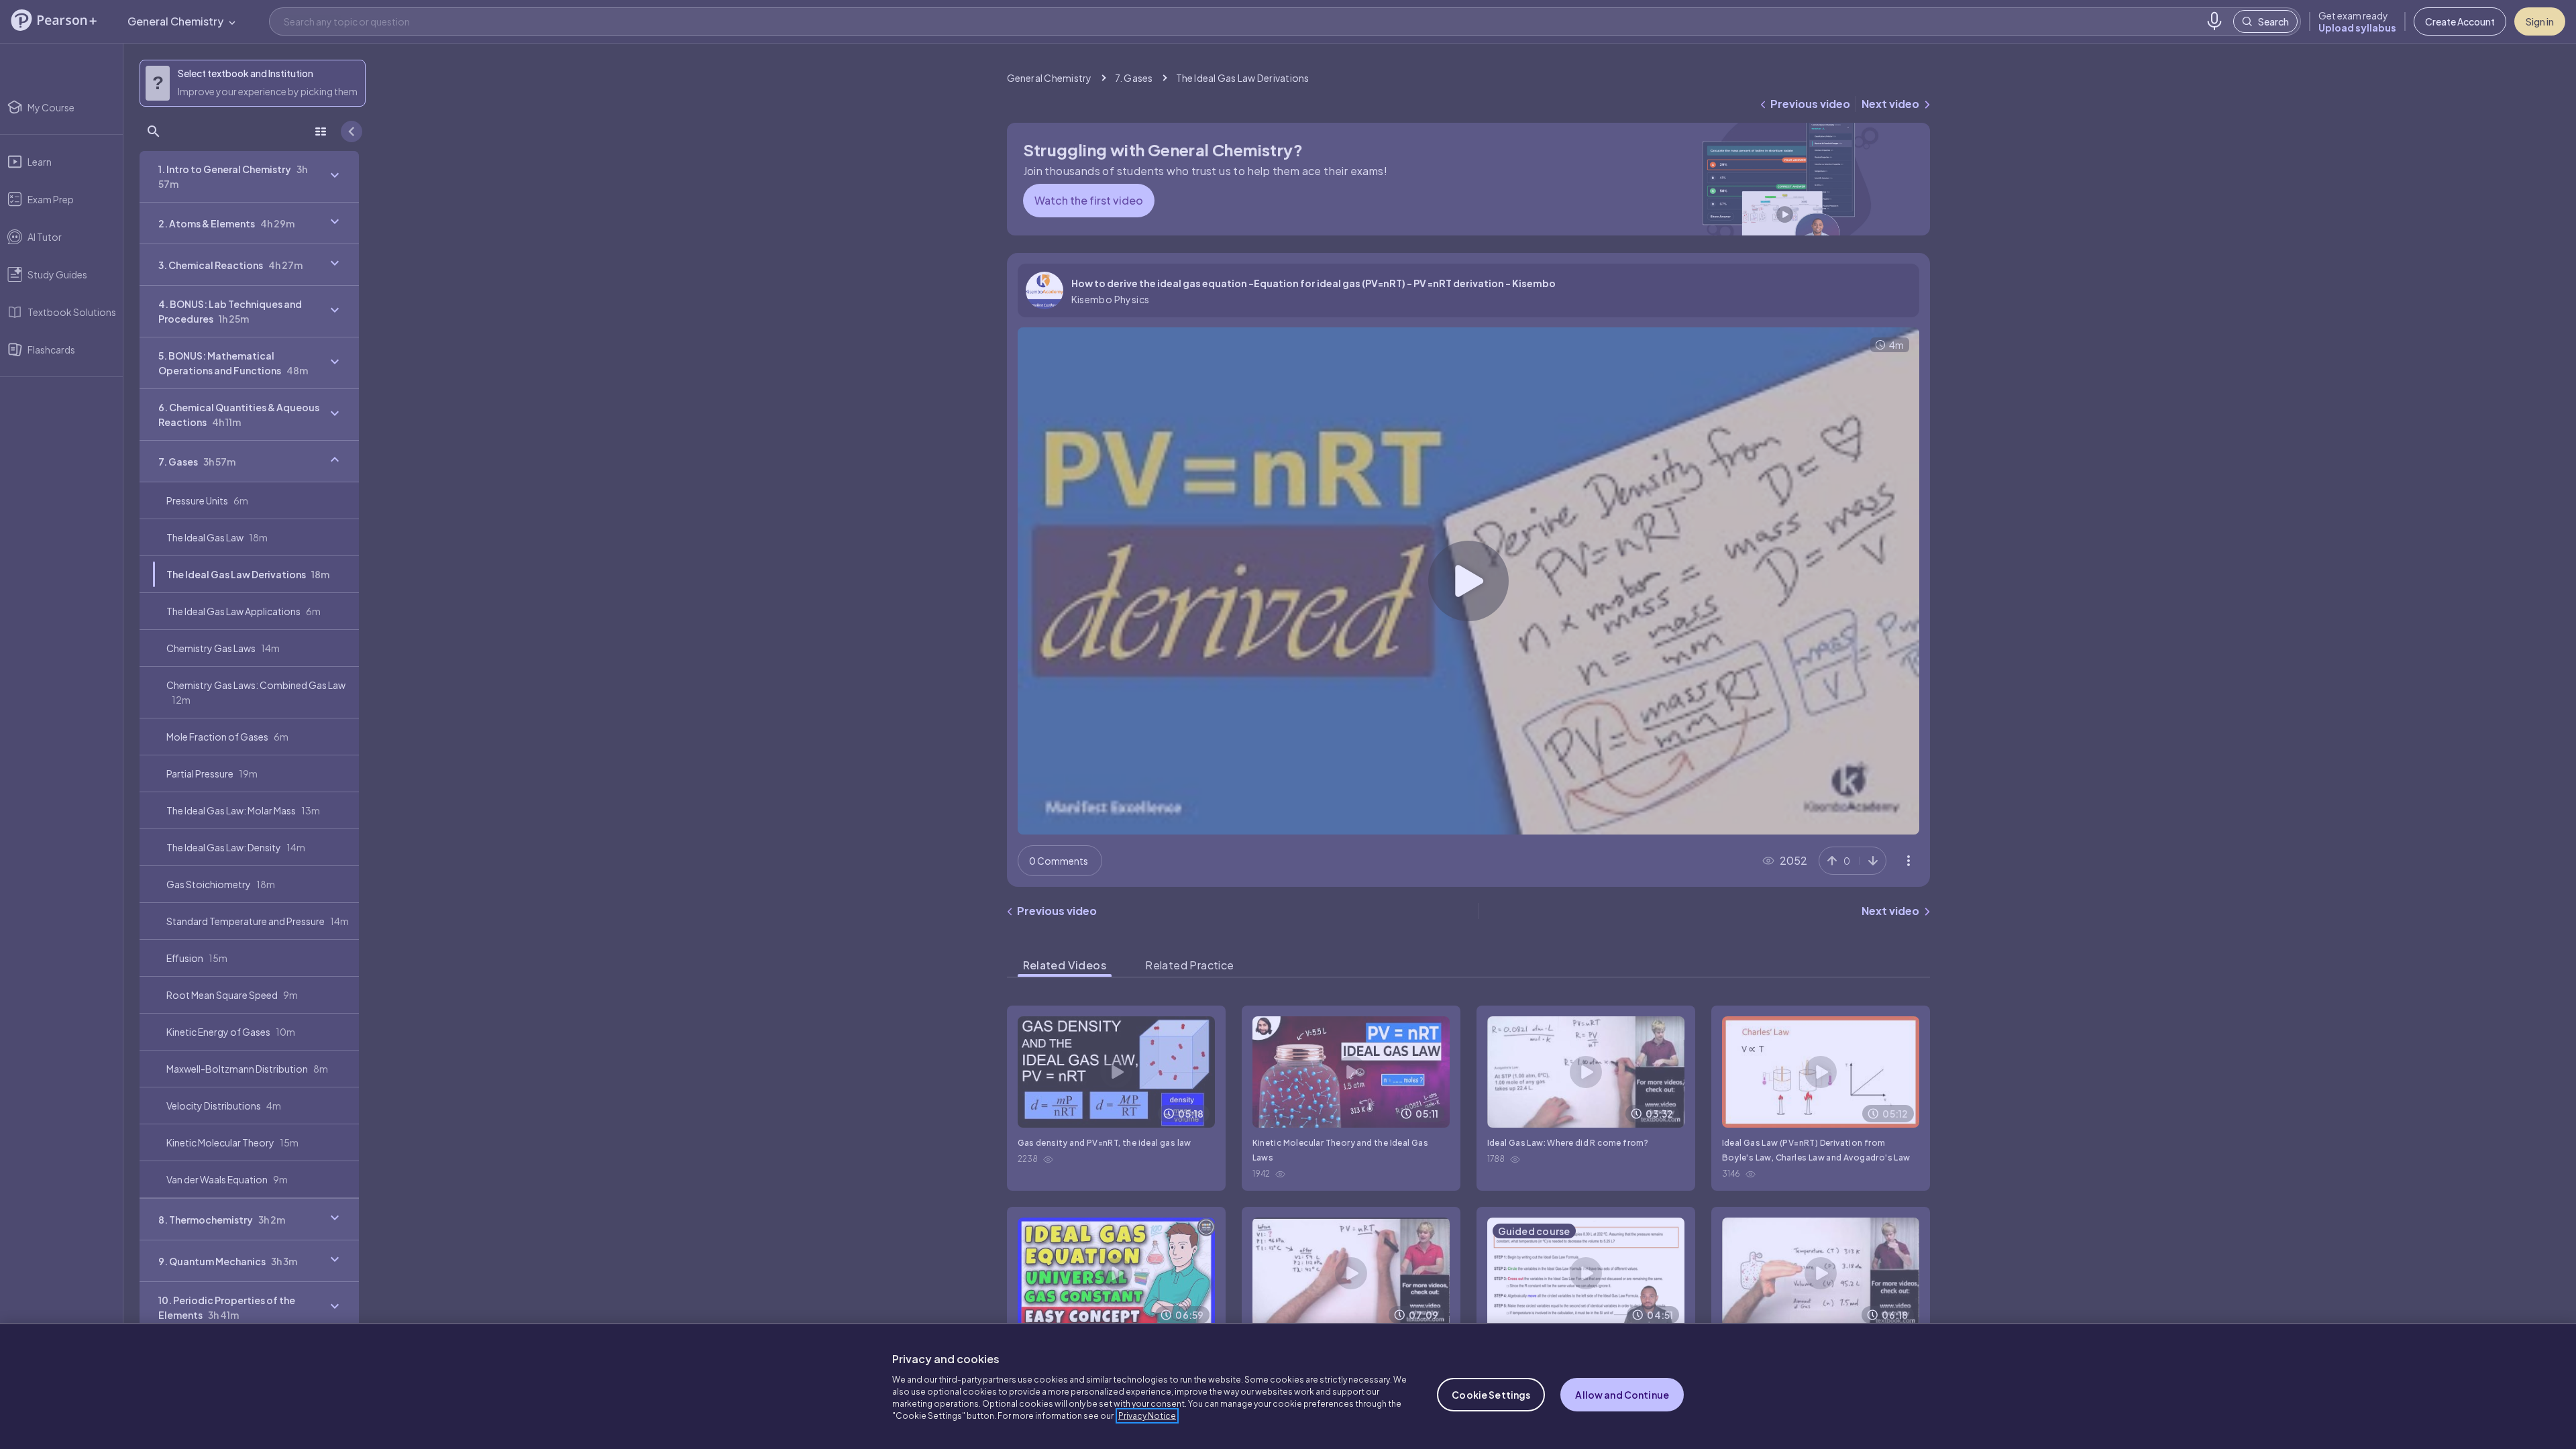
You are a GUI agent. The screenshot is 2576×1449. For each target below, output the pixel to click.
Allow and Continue (1622, 1395)
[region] (1288, 1386)
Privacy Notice (1147, 1416)
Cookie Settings (1491, 1395)
